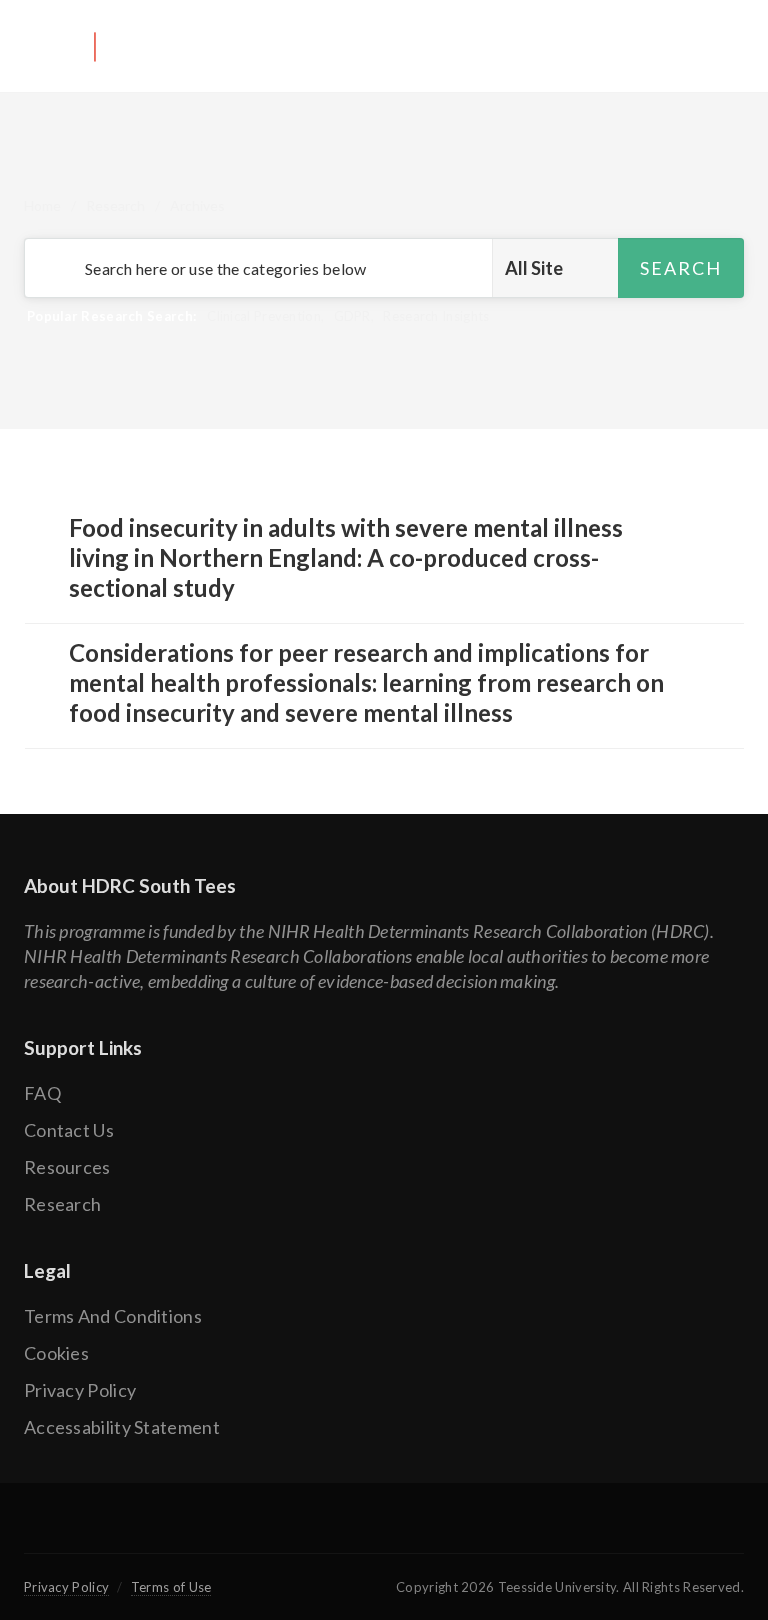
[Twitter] (314, 1530)
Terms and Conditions (113, 1316)
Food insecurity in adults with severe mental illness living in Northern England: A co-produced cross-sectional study (346, 557)
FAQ (42, 1093)
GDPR (352, 316)
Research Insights (436, 316)
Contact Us (69, 1130)
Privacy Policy (80, 1390)
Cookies (56, 1353)
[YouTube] (384, 1530)
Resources (67, 1167)
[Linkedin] (453, 1530)
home (42, 205)
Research (115, 205)
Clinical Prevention (264, 316)
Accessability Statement (122, 1427)
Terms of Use (171, 1587)
